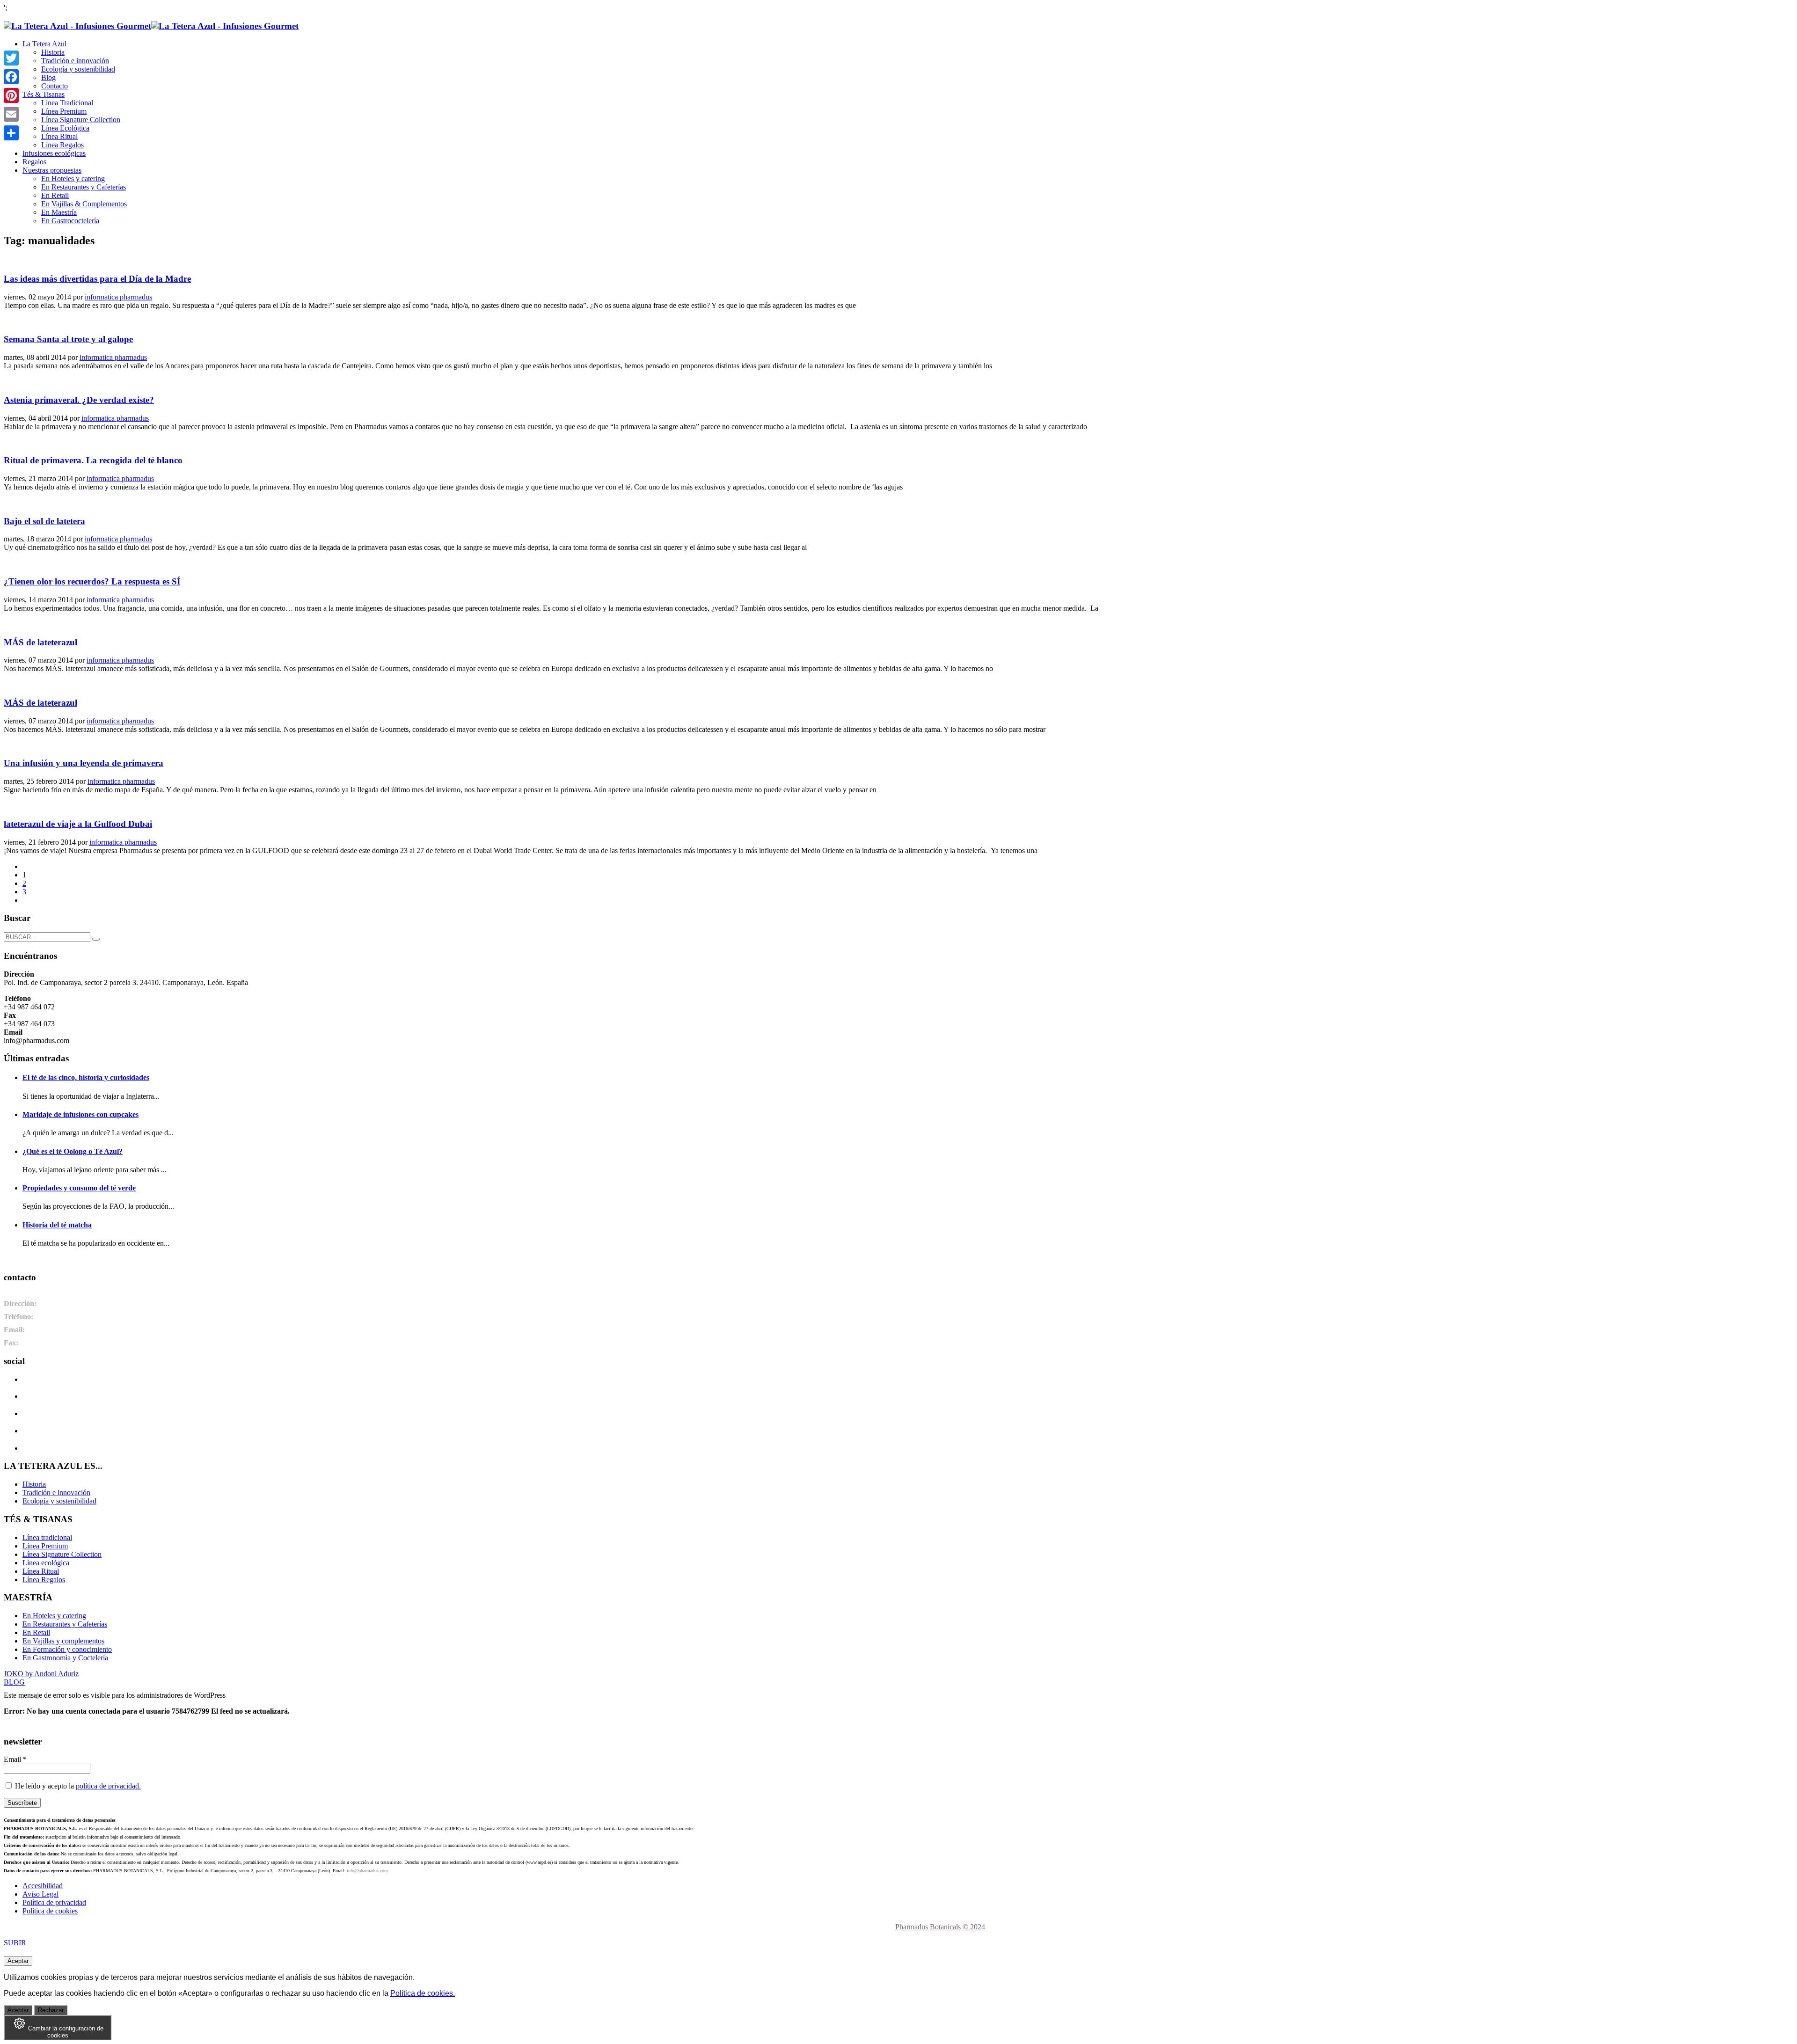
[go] (96, 939)
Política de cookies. (423, 1993)
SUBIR (15, 1943)
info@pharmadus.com (367, 1871)
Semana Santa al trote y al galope (68, 339)
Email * (15, 1759)
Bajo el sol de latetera (44, 521)
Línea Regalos (44, 1580)
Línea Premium (45, 1546)
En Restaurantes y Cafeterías (65, 1624)
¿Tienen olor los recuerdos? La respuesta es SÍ (92, 581)
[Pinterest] (11, 95)
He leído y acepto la (77, 1786)
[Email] (11, 114)
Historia (34, 1484)
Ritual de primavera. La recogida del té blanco (93, 460)
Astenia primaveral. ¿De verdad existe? (79, 400)
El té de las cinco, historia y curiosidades (86, 1077)
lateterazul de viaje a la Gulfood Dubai (78, 824)
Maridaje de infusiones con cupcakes (80, 1114)
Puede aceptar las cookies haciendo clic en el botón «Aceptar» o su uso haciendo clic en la (229, 1993)
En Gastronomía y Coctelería (65, 1658)
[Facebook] (11, 77)
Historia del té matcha (57, 1225)
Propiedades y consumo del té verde (79, 1188)
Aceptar (18, 1961)
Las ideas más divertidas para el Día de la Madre (97, 279)
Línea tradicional (47, 1537)
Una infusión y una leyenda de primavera (84, 763)
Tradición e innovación (56, 1493)
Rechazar (51, 2010)
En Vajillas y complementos (63, 1641)
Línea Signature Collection (62, 1554)
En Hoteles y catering (54, 1616)
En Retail (36, 1632)
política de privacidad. (108, 1786)
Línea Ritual (41, 1571)
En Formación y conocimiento (67, 1649)
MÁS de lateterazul (40, 642)
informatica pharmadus (118, 297)
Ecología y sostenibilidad (59, 1501)
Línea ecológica (46, 1563)
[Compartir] (11, 133)
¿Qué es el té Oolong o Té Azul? (73, 1151)
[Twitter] (11, 58)
